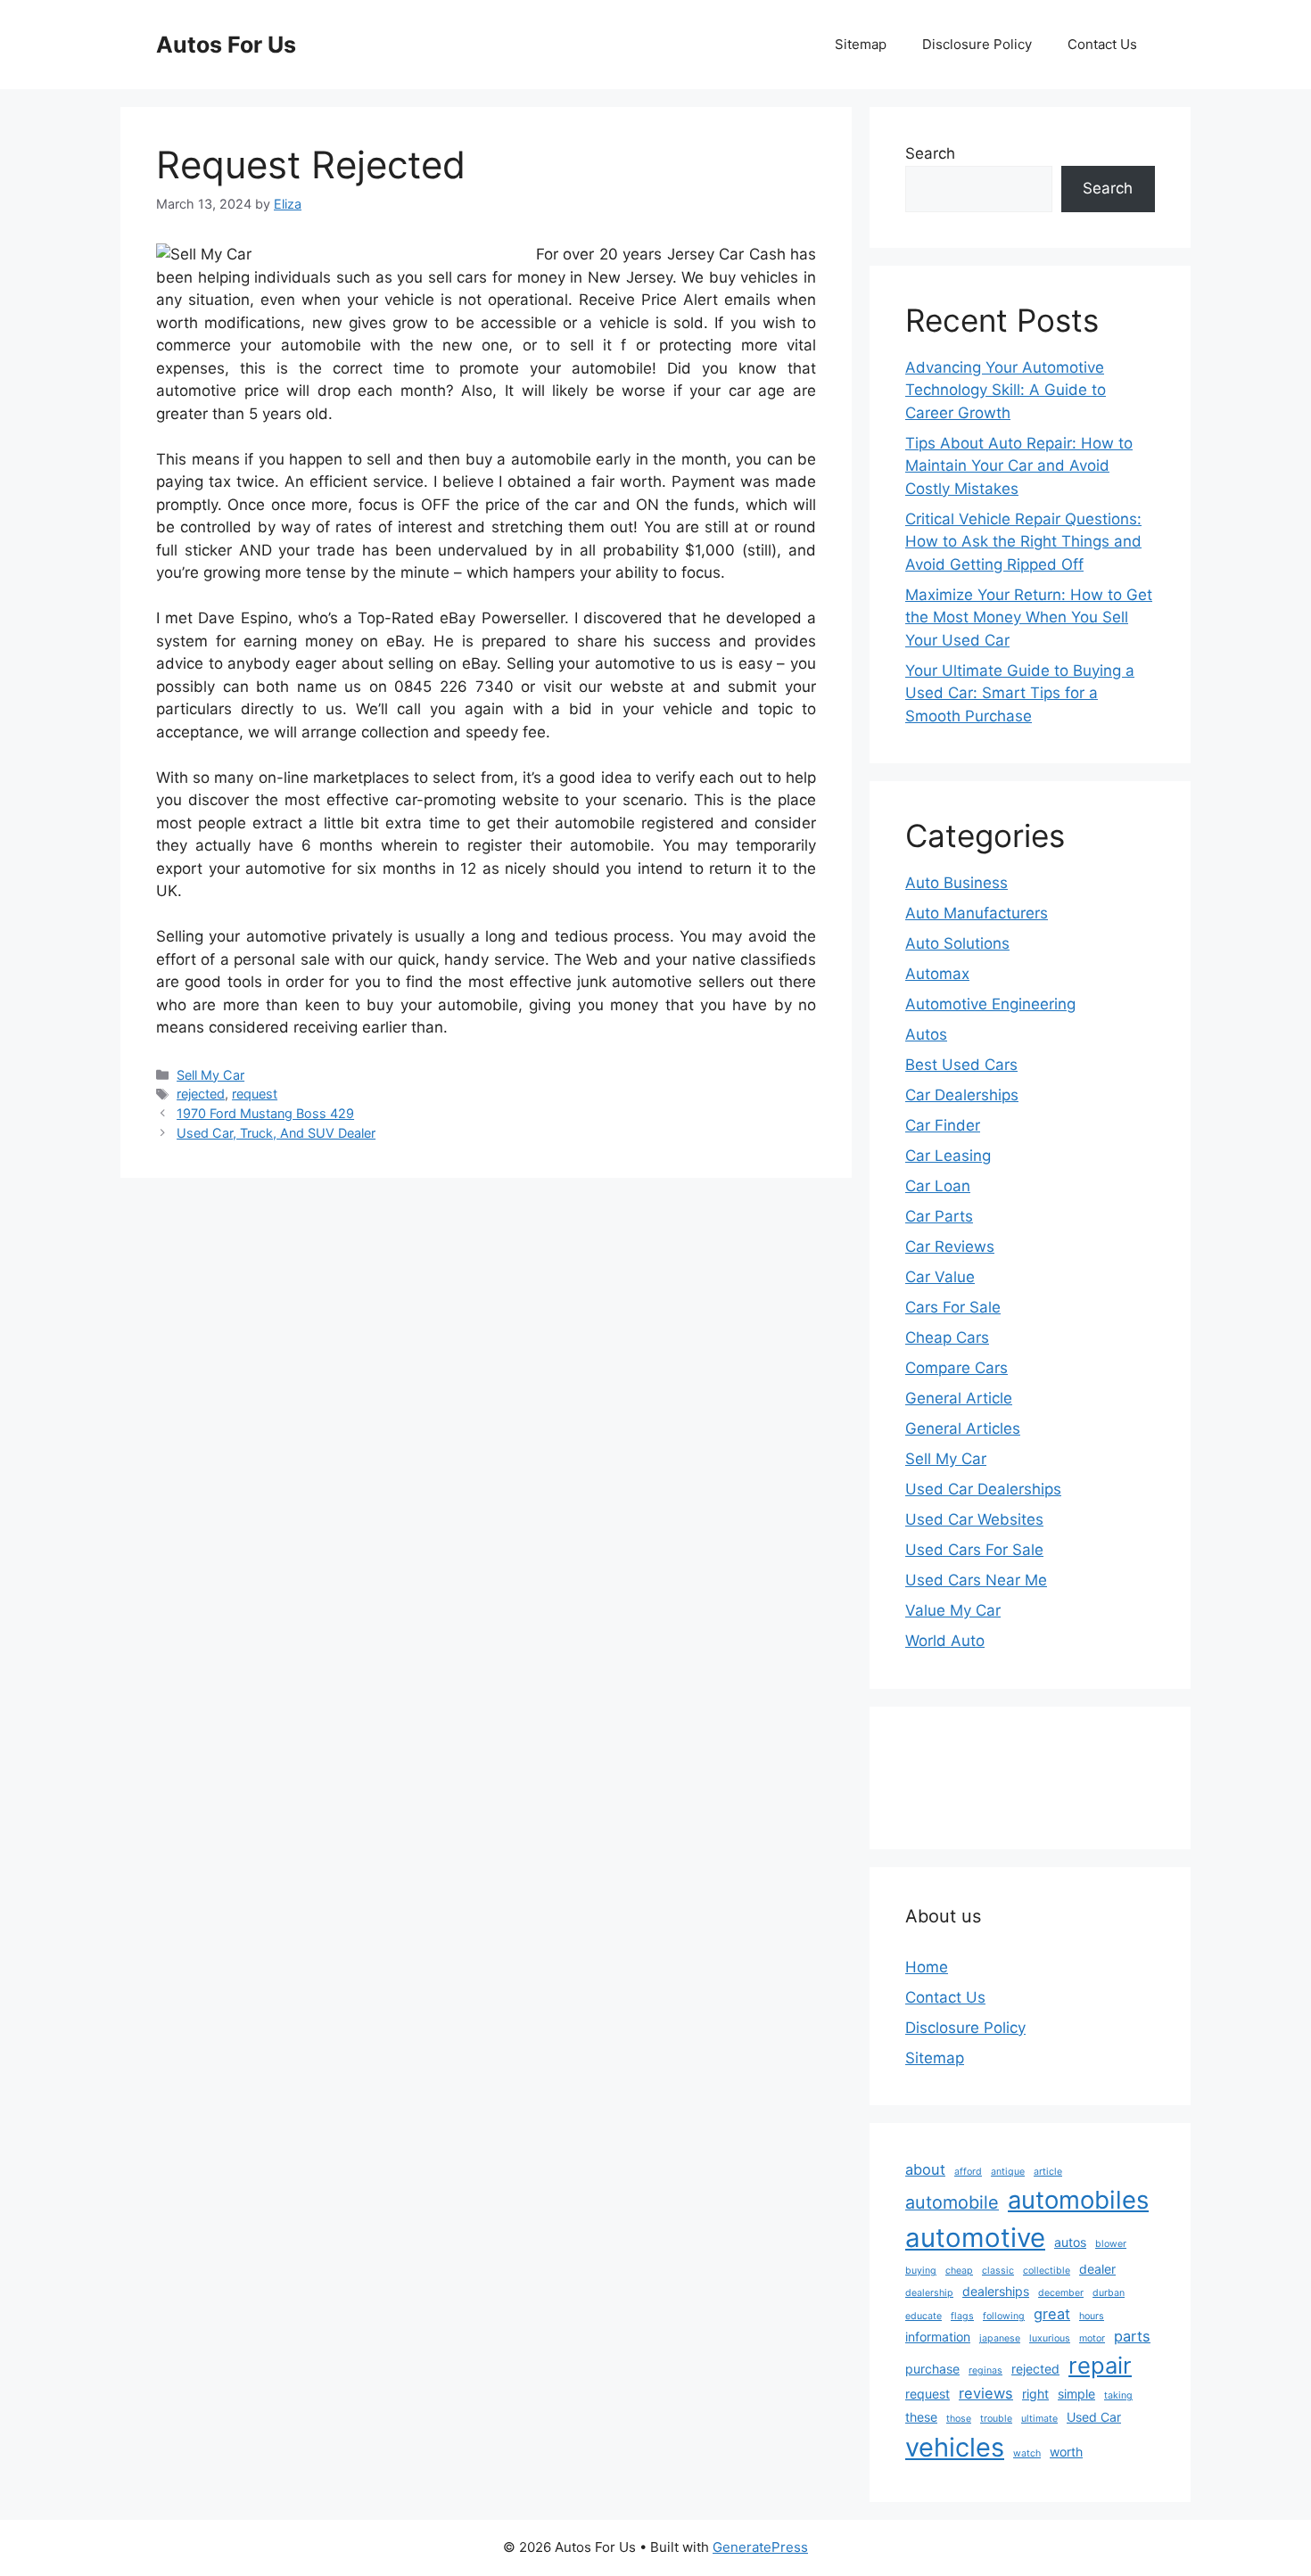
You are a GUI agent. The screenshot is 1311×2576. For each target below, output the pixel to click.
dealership (929, 2293)
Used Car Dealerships (983, 1489)
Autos (926, 1034)
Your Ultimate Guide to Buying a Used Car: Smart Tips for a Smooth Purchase (1020, 693)
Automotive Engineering (990, 1004)
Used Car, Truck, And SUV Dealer (276, 1133)
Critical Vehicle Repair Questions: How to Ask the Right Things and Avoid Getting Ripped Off (1023, 542)
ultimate (1039, 2419)
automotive (975, 2238)
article (1048, 2172)
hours (1092, 2316)
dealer (1097, 2269)
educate (923, 2316)
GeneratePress (760, 2547)
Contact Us (1102, 44)
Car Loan (938, 1186)
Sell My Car (210, 1075)
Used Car (1094, 2417)
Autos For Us (226, 45)
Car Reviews (950, 1247)
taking (1118, 2395)
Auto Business (956, 883)
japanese (1000, 2338)
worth (1066, 2452)
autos (1070, 2242)
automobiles (1078, 2200)
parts (1132, 2336)
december (1061, 2293)
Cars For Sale (953, 1307)
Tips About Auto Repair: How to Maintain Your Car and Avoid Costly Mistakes (1019, 466)
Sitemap (861, 44)
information (938, 2337)
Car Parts (939, 1216)
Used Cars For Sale (974, 1550)
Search (930, 153)
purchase (932, 2369)
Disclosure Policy (977, 44)
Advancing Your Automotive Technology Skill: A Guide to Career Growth (1006, 390)
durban (1109, 2293)
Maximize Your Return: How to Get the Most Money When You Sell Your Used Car (1029, 617)
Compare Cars (956, 1368)
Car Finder (943, 1125)
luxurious (1050, 2338)
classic (998, 2271)
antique (1008, 2172)
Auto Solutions (957, 943)
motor (1092, 2338)
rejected (201, 1094)
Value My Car (953, 1610)
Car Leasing (948, 1156)
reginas (985, 2370)
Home (927, 1967)
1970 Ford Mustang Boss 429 (265, 1113)
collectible (1047, 2271)
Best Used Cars (961, 1065)
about (925, 2169)
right (1035, 2394)
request (255, 1094)
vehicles (955, 2447)
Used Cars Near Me (976, 1580)
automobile (952, 2202)
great (1052, 2314)
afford (968, 2172)
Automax (937, 974)
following (1004, 2316)
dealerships (996, 2291)
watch (1027, 2453)
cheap (959, 2271)
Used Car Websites (974, 1519)
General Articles (963, 1428)
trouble (996, 2419)
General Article (959, 1398)
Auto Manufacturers (977, 913)
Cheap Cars (947, 1337)
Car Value (940, 1277)
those (959, 2419)
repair (1100, 2365)
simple (1076, 2394)
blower (1111, 2244)
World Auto (945, 1641)
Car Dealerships (962, 1095)
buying (921, 2271)
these (921, 2417)
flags (962, 2316)
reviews (986, 2393)
